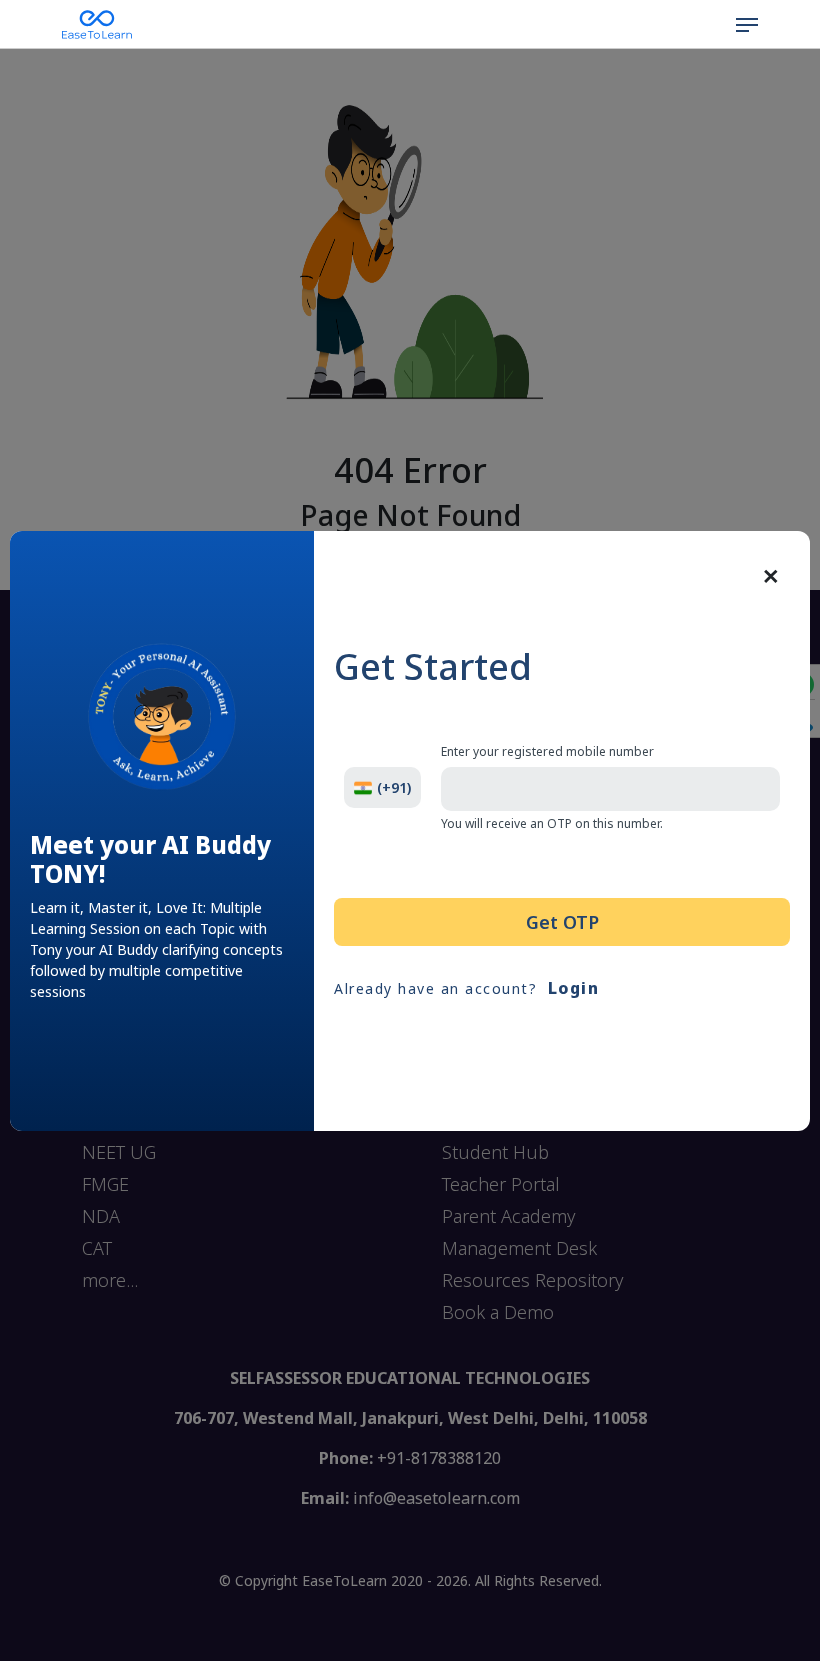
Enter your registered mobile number (547, 752)
